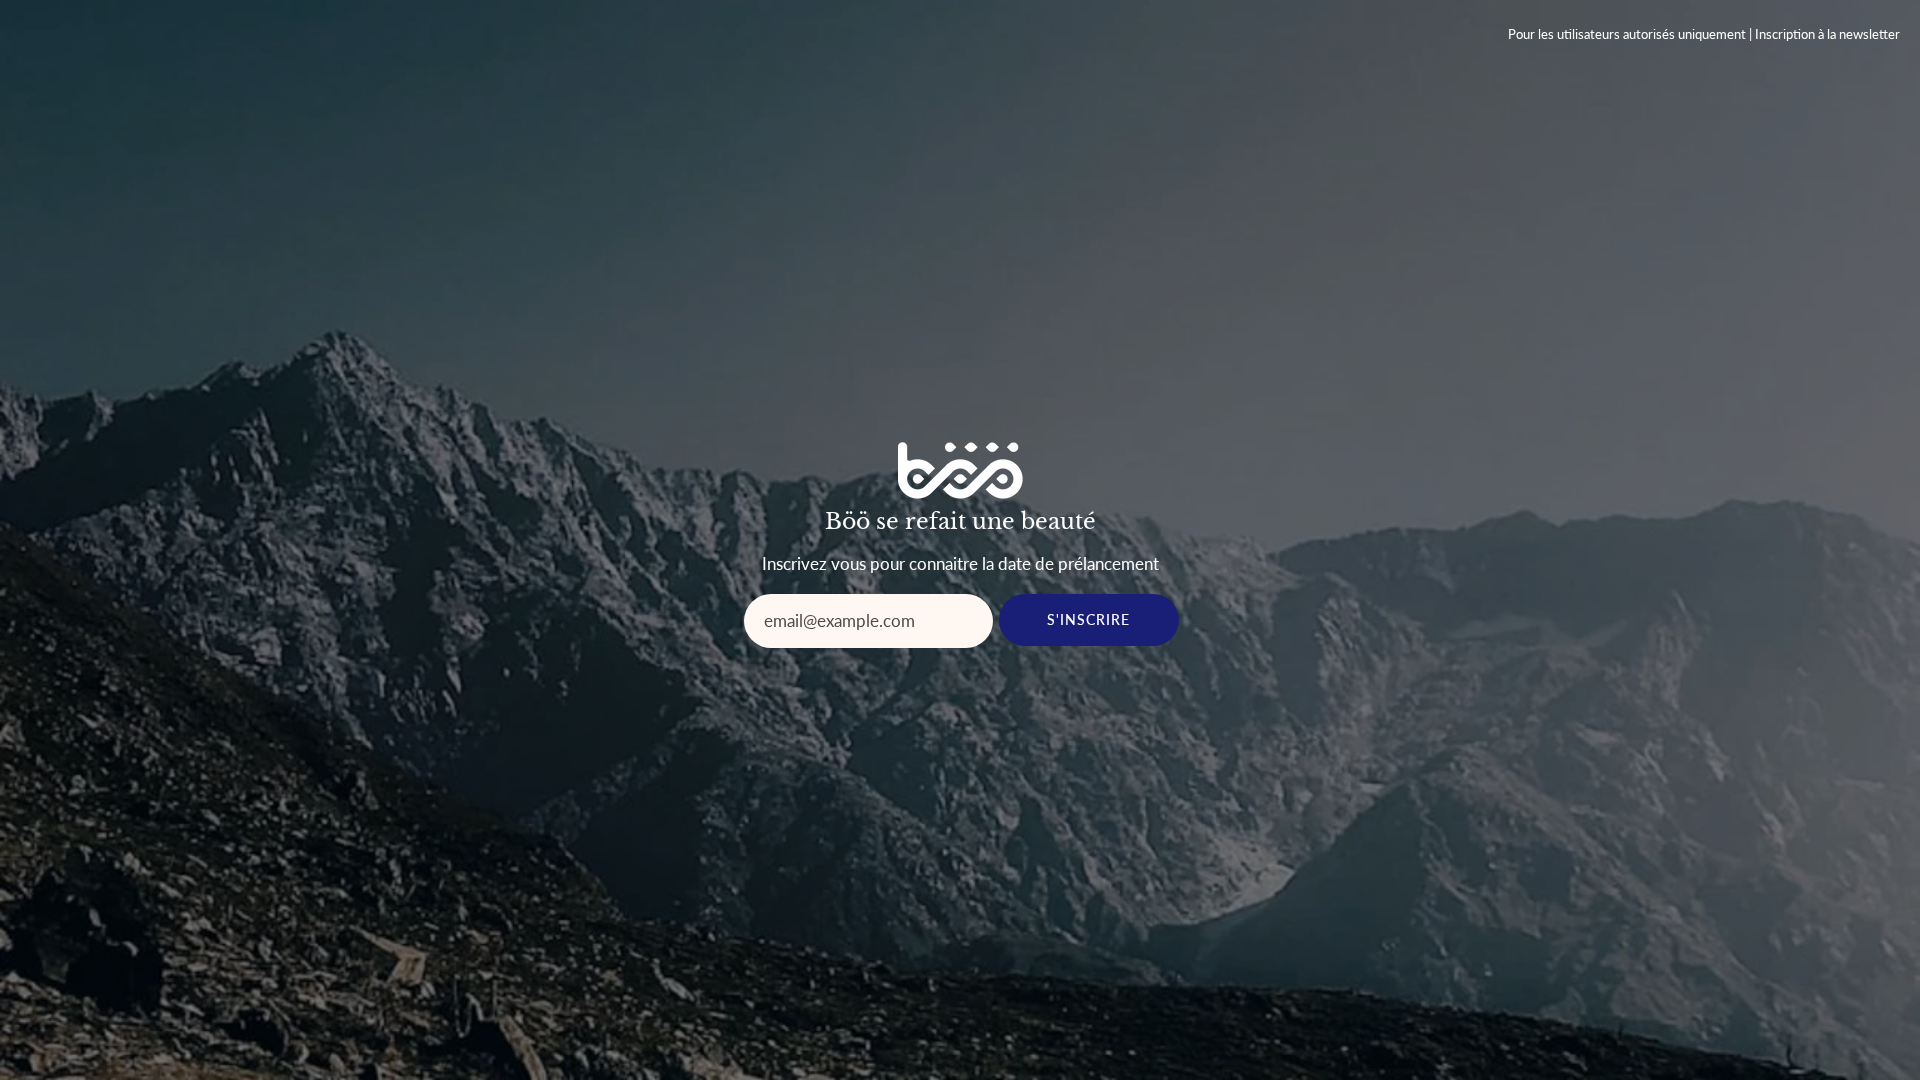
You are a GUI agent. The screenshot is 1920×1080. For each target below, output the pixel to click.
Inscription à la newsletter (1827, 34)
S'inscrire (1089, 619)
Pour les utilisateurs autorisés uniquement (1627, 34)
